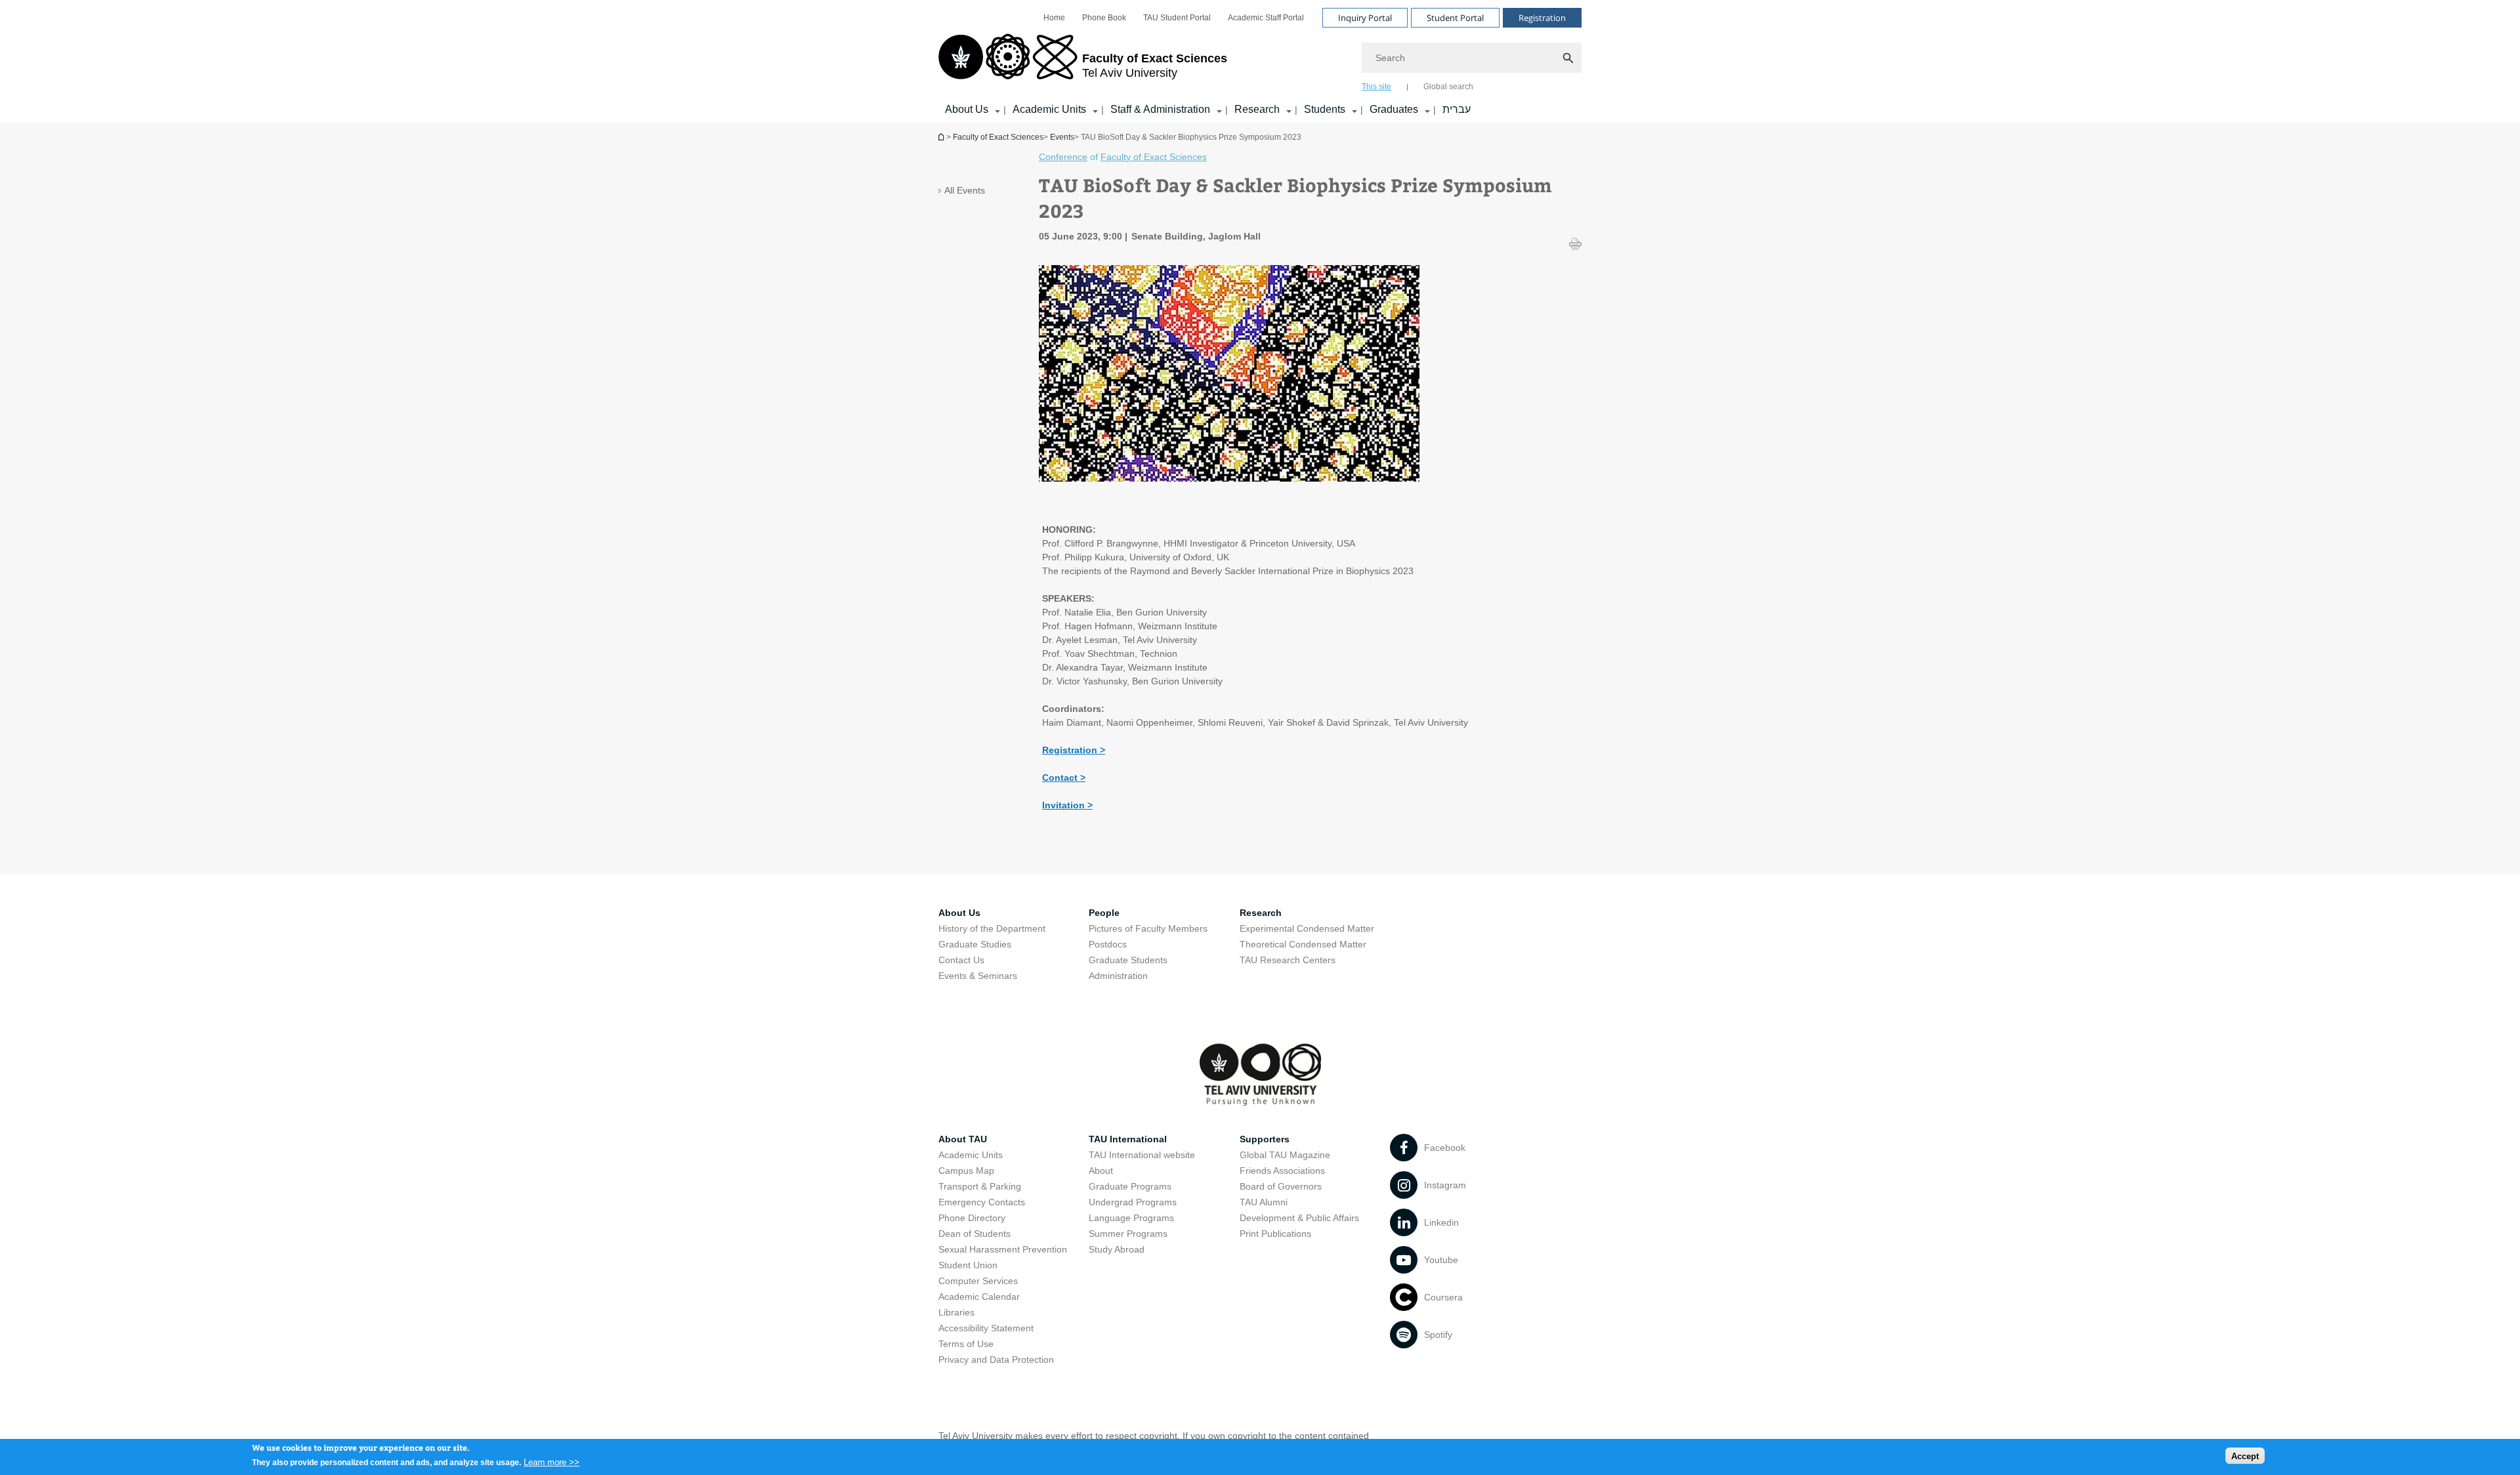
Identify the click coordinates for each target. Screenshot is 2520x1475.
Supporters (1265, 1139)
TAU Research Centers (1288, 960)
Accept (2245, 1456)
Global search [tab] (1448, 87)
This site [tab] (1376, 87)
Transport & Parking (980, 1186)
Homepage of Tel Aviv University (942, 137)
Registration (1542, 18)
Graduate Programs (1130, 1186)
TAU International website (1142, 1155)
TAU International (1128, 1139)
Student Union (968, 1265)
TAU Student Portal (1177, 18)
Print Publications (1275, 1234)
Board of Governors (1281, 1186)
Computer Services (978, 1281)
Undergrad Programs (1133, 1202)
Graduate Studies (975, 944)
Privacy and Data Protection (996, 1360)
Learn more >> (552, 1462)
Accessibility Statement (986, 1328)
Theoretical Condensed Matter (1303, 944)
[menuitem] (1054, 18)
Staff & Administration (1160, 109)
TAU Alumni (1264, 1202)
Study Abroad (1117, 1249)
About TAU (963, 1139)
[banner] (1260, 61)
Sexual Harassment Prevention (1003, 1249)
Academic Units (1049, 109)
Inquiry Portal (1365, 18)
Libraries (956, 1312)
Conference (1063, 157)
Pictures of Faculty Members (1148, 928)
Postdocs (1108, 944)
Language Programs (1131, 1218)
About (1101, 1171)
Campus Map (966, 1171)
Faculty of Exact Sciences (998, 137)
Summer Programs (1128, 1234)
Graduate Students (1128, 960)
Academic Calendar (979, 1297)
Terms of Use (966, 1344)
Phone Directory (972, 1218)
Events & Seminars (978, 976)
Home (1054, 18)
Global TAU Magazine (1285, 1155)
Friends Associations (1282, 1171)
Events (1062, 137)
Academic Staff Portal (1266, 18)
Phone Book (1104, 18)
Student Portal (1455, 18)
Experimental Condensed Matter (1307, 928)
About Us (967, 109)
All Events (965, 190)
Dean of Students (975, 1234)
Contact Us (961, 960)
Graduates (1394, 109)
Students (1325, 109)
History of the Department (992, 928)
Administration (1118, 976)
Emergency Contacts (982, 1202)
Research (1257, 109)
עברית (1457, 109)
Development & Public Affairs (1299, 1218)
